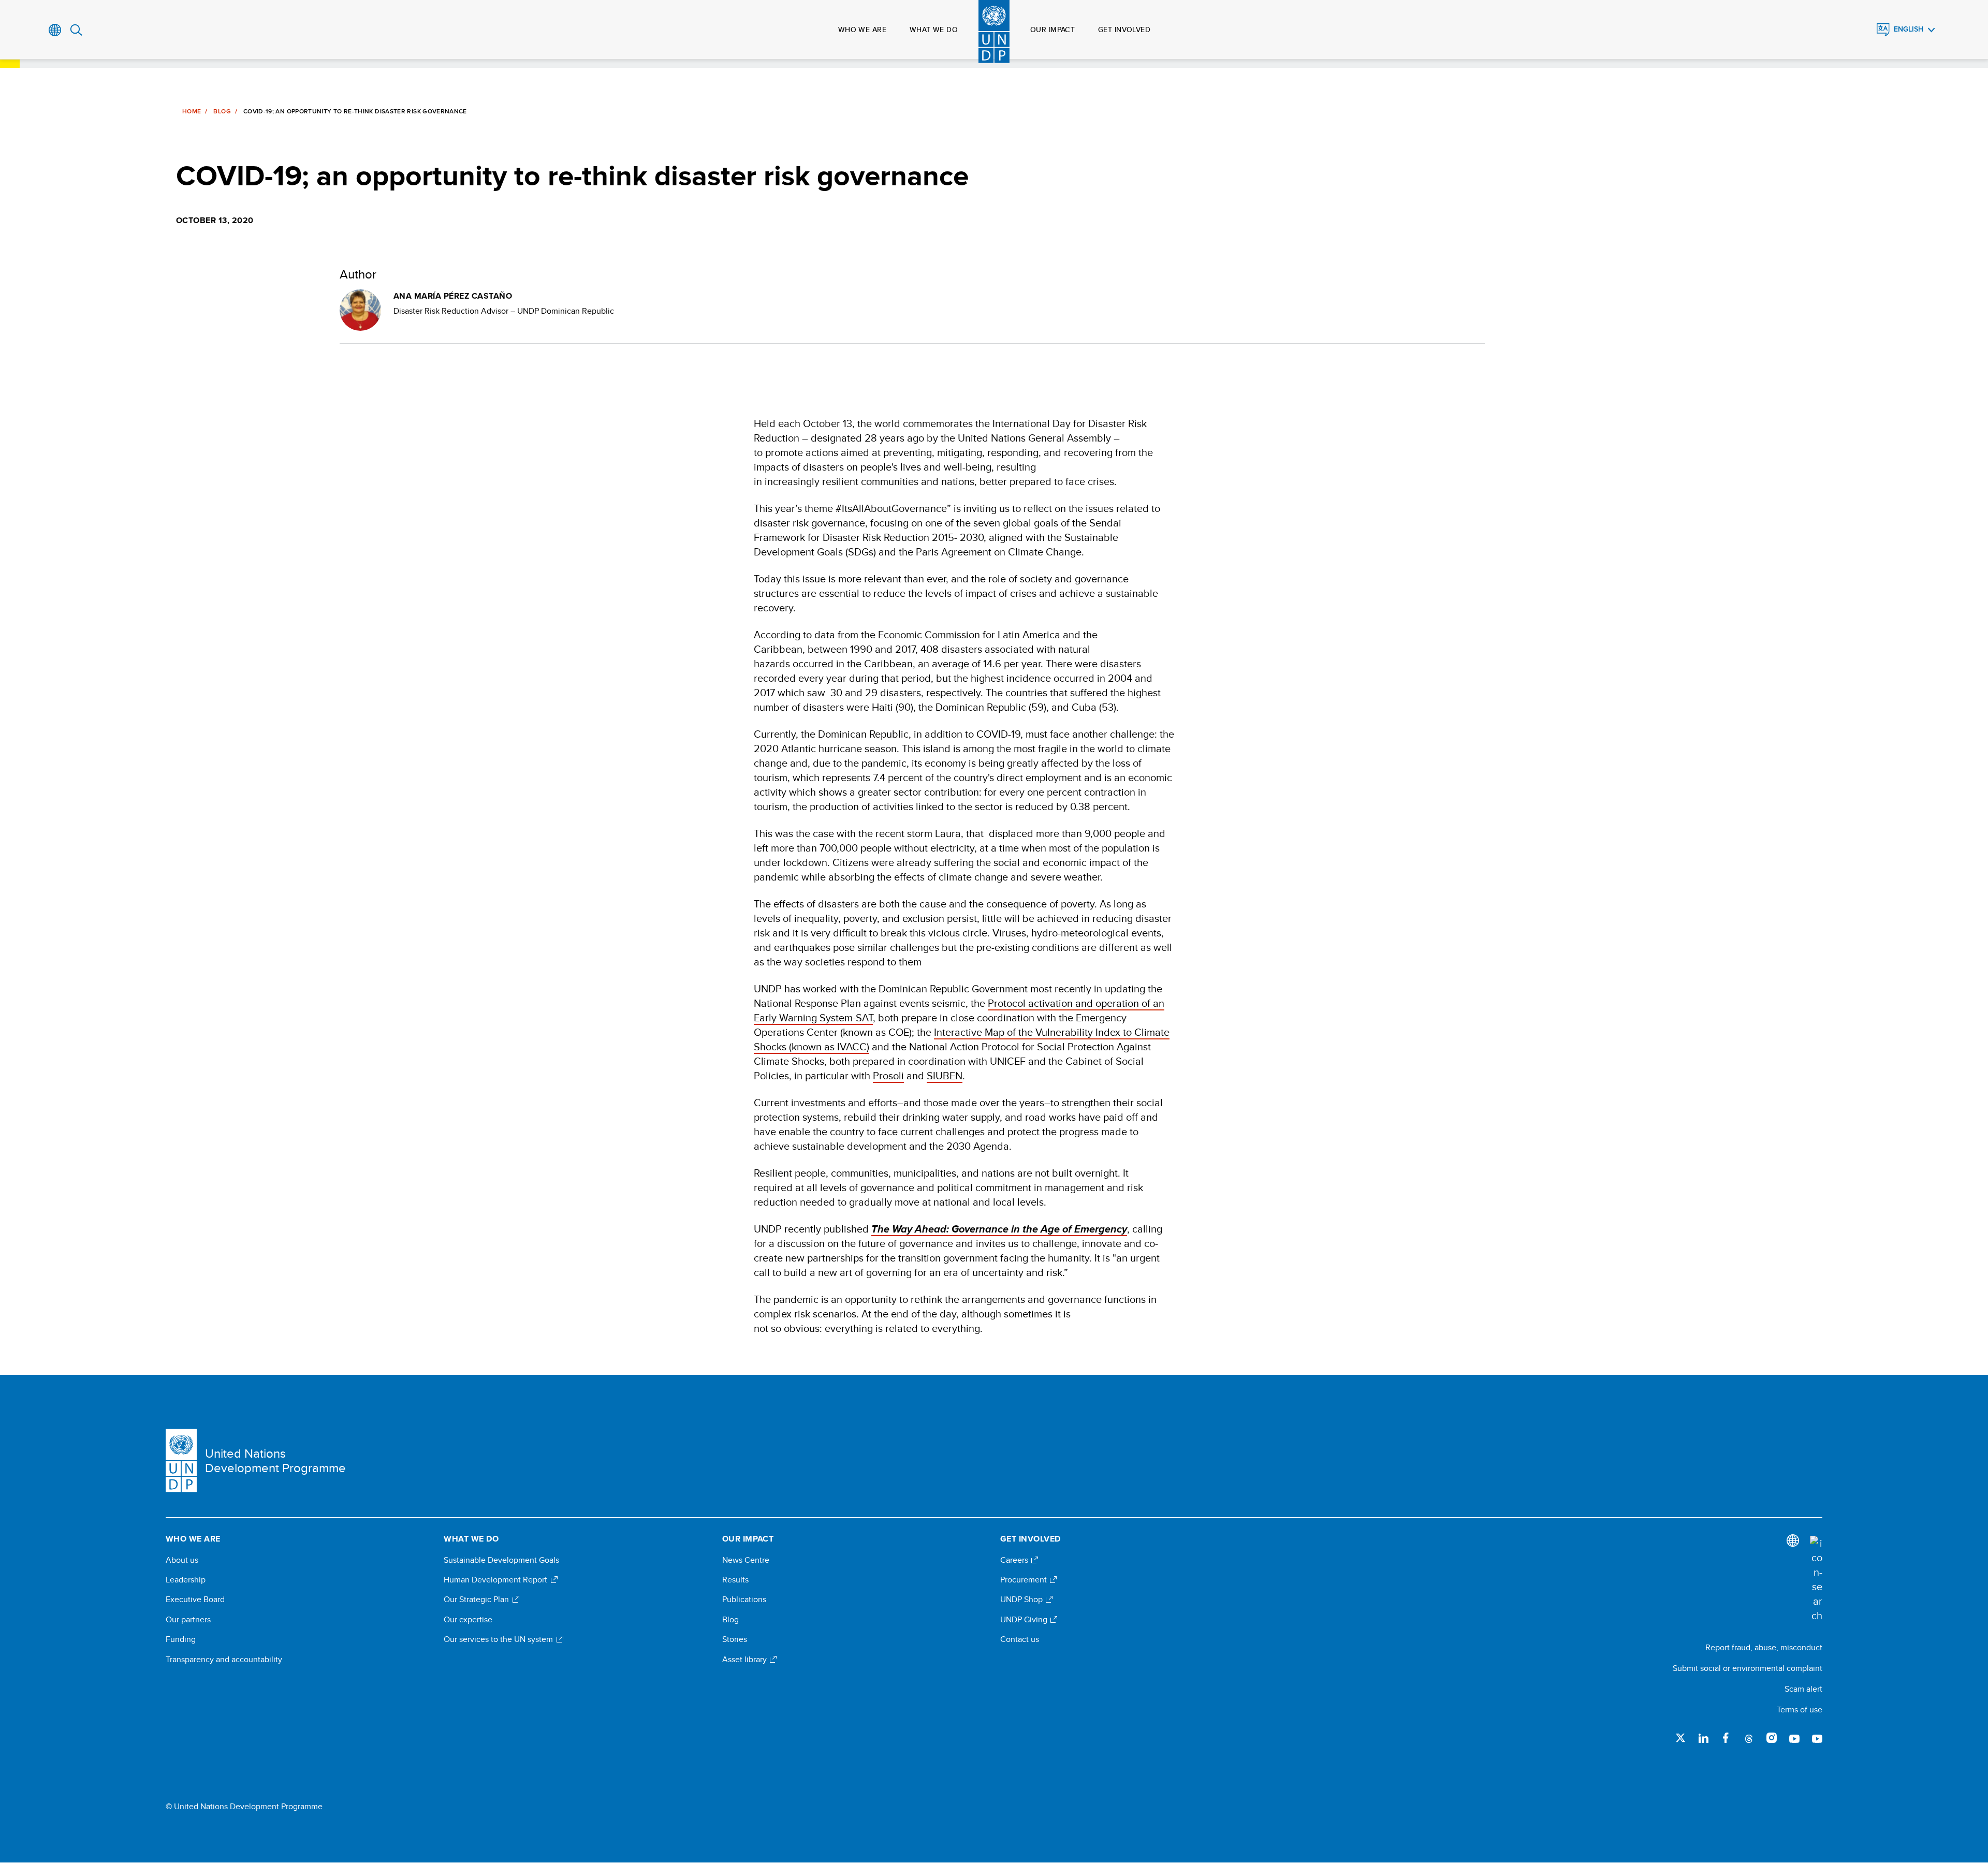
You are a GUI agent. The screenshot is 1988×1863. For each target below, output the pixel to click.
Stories (735, 1639)
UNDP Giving (1025, 1620)
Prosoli (888, 1075)
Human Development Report (496, 1580)
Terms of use (1800, 1710)
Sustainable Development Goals (501, 1560)
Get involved (1124, 30)
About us (182, 1560)
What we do (934, 30)
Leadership (186, 1580)
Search (76, 30)
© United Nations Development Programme (244, 1807)
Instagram (1772, 1738)
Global (55, 30)
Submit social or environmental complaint (1748, 1668)
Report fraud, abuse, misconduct (1764, 1647)
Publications (744, 1600)
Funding (181, 1639)
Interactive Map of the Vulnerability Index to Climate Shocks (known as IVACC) (962, 1039)
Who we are (862, 30)
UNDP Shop (1022, 1600)
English (1909, 29)
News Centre (746, 1560)
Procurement (1025, 1580)
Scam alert (1803, 1689)
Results (735, 1580)
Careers (1015, 1560)
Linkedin (1703, 1738)
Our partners (188, 1620)
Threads (1749, 1738)
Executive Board (195, 1600)
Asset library (745, 1660)
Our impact (1053, 30)
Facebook (1726, 1738)
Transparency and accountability (224, 1660)
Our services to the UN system (499, 1639)
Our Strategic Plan (477, 1600)
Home (192, 111)
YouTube (1794, 1738)
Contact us (1020, 1639)
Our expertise (468, 1620)
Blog (222, 111)
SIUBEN (945, 1075)
